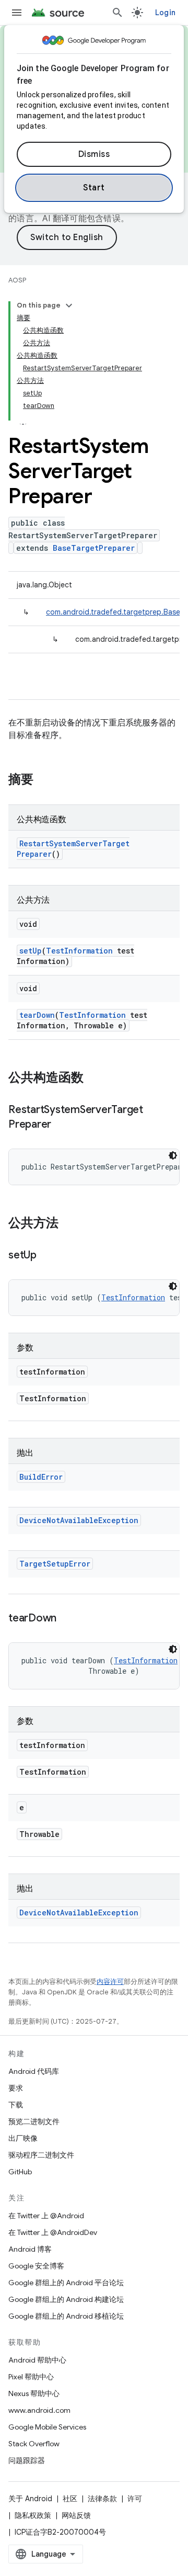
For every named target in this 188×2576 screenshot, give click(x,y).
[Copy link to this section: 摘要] (44, 780)
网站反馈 (76, 2515)
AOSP (17, 280)
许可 (135, 2499)
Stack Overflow (34, 2444)
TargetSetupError (55, 1564)
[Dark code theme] (173, 1155)
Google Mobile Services (47, 2427)
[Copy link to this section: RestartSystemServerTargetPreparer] (62, 1125)
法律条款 (102, 2499)
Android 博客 (30, 2249)
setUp (31, 951)
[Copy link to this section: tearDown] (67, 1619)
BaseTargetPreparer (94, 548)
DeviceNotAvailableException (79, 1520)
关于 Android (30, 2499)
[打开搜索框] (118, 13)
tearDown (37, 1015)
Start (94, 188)
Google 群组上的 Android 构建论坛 (66, 2299)
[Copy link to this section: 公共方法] (69, 1224)
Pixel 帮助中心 (31, 2377)
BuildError (41, 1477)
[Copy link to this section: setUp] (47, 1256)
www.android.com (39, 2410)
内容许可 (110, 1982)
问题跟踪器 (27, 2460)
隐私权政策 (33, 2515)
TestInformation (79, 951)
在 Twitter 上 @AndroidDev (53, 2232)
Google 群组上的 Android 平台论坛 (66, 2283)
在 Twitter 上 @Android (46, 2216)
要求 (16, 2088)
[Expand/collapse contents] (69, 305)
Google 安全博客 (36, 2266)
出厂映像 (23, 2138)
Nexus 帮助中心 (34, 2393)
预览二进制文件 (34, 2121)
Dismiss (94, 154)
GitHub (20, 2172)
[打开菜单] (17, 13)
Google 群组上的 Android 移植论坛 (66, 2316)
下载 (16, 2105)
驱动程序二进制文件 (41, 2155)
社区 (70, 2499)
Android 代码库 (34, 2071)
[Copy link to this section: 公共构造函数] (94, 1079)
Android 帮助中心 (37, 2360)
